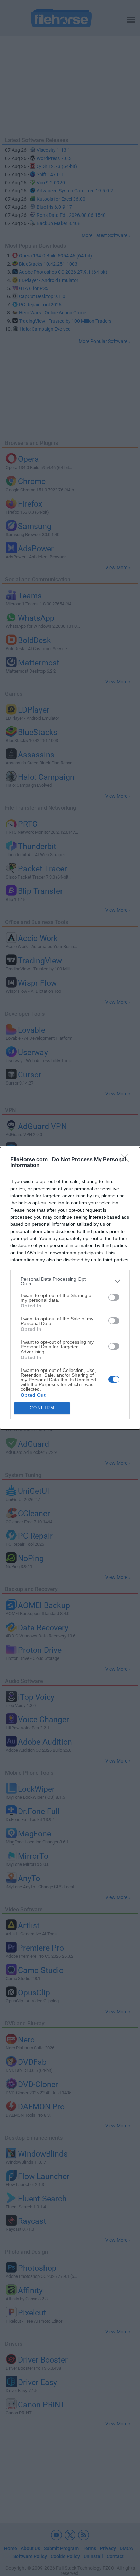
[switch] (114, 1297)
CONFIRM (42, 1408)
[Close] (127, 1160)
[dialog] (70, 1288)
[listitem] (70, 1281)
